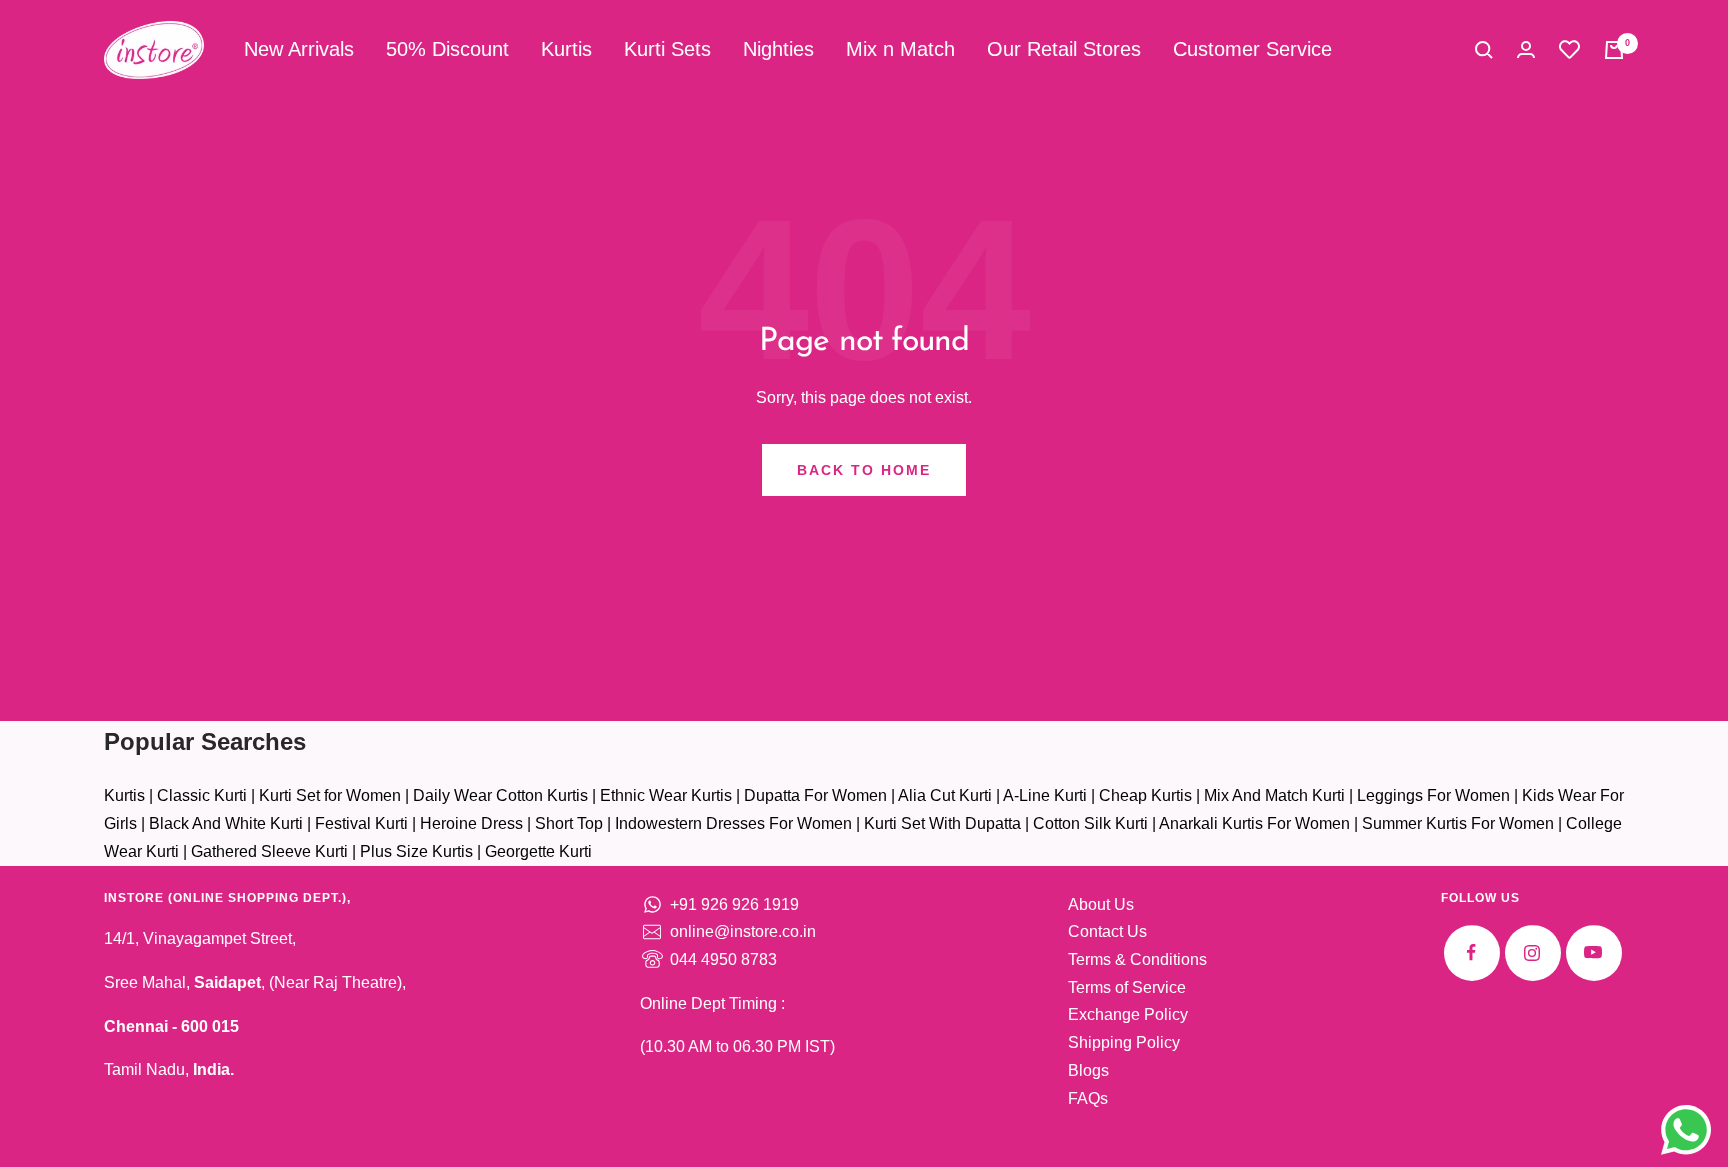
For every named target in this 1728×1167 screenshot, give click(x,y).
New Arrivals (299, 49)
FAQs (1088, 1098)
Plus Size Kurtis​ (416, 851)
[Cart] (1614, 50)
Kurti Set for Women (330, 795)
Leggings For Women (1433, 795)
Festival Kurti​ (361, 823)
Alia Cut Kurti (945, 795)
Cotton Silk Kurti (1090, 823)
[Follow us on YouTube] (1593, 952)
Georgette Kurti (538, 851)
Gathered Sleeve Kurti (269, 851)
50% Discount (447, 49)
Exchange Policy (1128, 1014)
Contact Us (1107, 931)
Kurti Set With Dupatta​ (942, 823)
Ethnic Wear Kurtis (666, 795)
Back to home (864, 470)
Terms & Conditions (1137, 959)
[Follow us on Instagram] (1532, 952)
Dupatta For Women (815, 795)
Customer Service (1252, 49)
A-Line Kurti (1045, 795)
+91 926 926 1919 (734, 904)
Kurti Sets (667, 49)
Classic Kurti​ (202, 795)
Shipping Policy (1124, 1042)
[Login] (1526, 49)
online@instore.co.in (743, 931)
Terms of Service (1127, 987)
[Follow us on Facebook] (1471, 952)
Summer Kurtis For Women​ (1458, 823)
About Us (1101, 904)
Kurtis (566, 49)
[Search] (1484, 50)
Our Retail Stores (1064, 49)
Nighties (778, 49)
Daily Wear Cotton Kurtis (500, 795)
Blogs (1088, 1070)
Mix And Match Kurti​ (1274, 795)
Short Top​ (569, 823)
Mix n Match (900, 49)
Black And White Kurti (226, 823)
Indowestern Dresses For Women (733, 823)
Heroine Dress (471, 823)
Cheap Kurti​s (1145, 795)
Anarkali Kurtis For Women (1254, 823)
